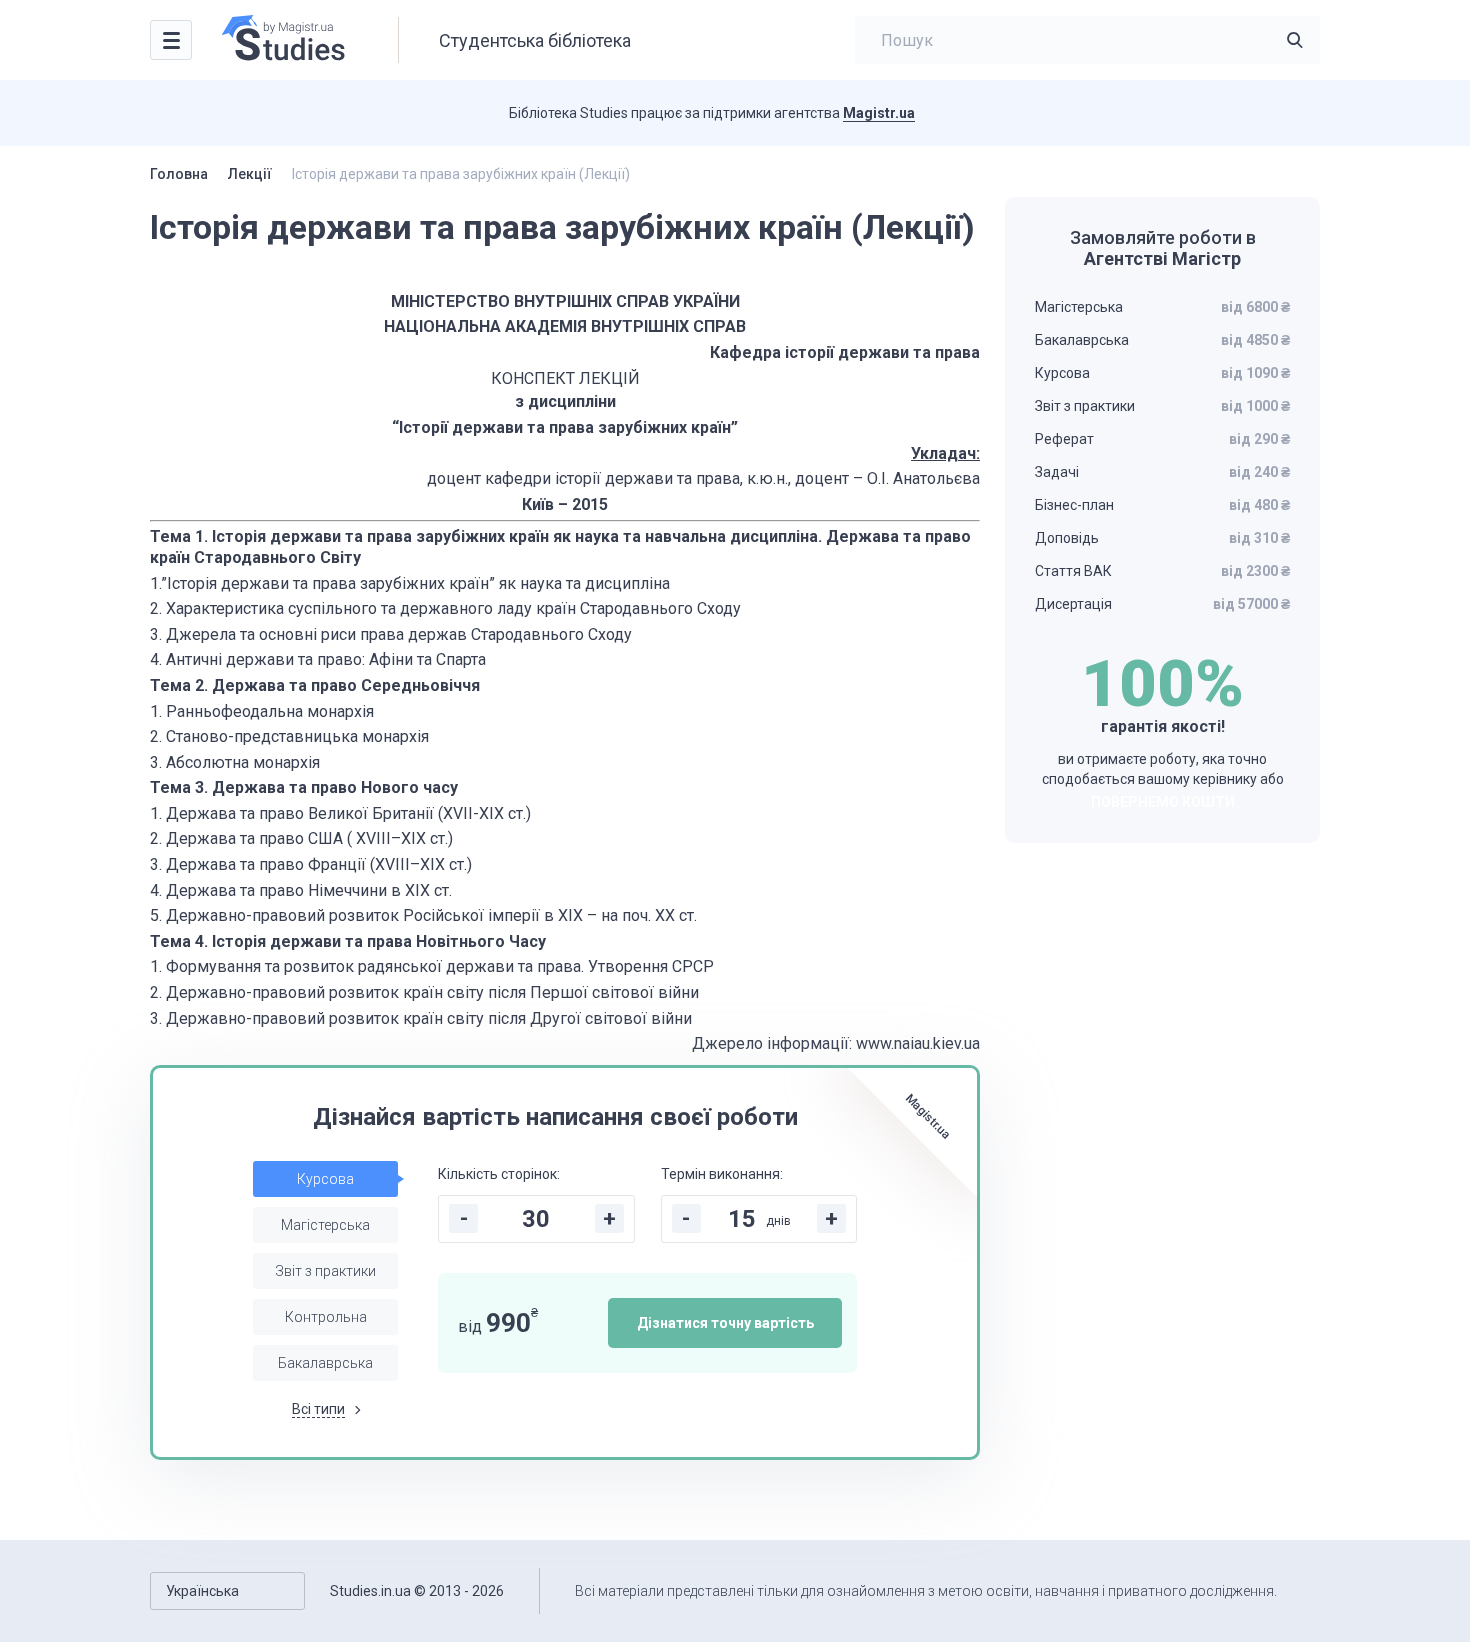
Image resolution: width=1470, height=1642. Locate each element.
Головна (179, 174)
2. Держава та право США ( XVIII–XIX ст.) (301, 838)
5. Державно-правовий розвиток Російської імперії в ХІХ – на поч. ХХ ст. (423, 915)
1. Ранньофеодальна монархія (262, 711)
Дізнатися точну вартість (725, 1323)
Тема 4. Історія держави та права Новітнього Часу (348, 941)
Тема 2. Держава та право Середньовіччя (315, 685)
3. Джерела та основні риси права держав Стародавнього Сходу (391, 634)
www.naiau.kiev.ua (918, 1043)
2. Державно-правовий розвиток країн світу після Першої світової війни (424, 992)
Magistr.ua (879, 113)
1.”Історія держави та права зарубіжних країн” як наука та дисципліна (410, 583)
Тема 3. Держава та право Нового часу (304, 787)
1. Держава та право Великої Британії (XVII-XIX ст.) (340, 813)
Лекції (250, 174)
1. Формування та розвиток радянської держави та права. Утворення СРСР (432, 966)
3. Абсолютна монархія (235, 762)
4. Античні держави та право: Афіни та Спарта (318, 659)
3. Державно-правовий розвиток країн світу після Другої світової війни (421, 1018)
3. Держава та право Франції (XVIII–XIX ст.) (311, 864)
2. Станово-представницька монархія (289, 736)
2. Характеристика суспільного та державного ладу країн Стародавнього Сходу (445, 608)
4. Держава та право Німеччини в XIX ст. (301, 890)
